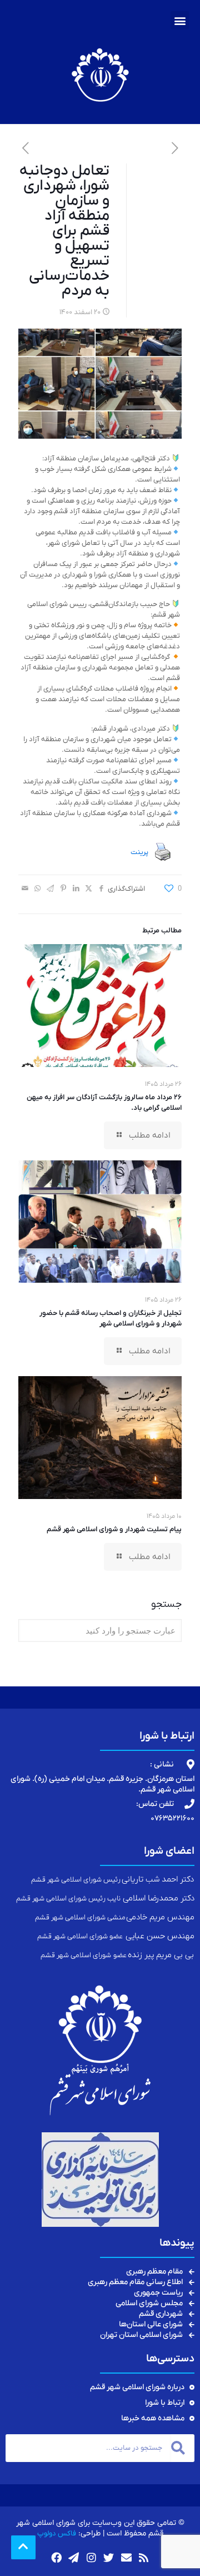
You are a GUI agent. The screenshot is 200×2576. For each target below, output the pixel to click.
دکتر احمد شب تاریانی (157, 1879)
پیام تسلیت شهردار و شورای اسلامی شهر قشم (114, 1529)
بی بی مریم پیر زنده (161, 1955)
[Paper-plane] (74, 2557)
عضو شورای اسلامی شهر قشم (81, 1936)
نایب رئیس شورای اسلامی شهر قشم (69, 1899)
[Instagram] (91, 2557)
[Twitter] (109, 2557)
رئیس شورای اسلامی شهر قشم (76, 1880)
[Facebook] (56, 2557)
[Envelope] (126, 2557)
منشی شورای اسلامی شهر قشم (81, 1917)
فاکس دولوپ (57, 2533)
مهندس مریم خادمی (160, 1917)
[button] (180, 20)
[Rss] (144, 2557)
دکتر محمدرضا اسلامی (158, 1898)
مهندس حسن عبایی (160, 1936)
